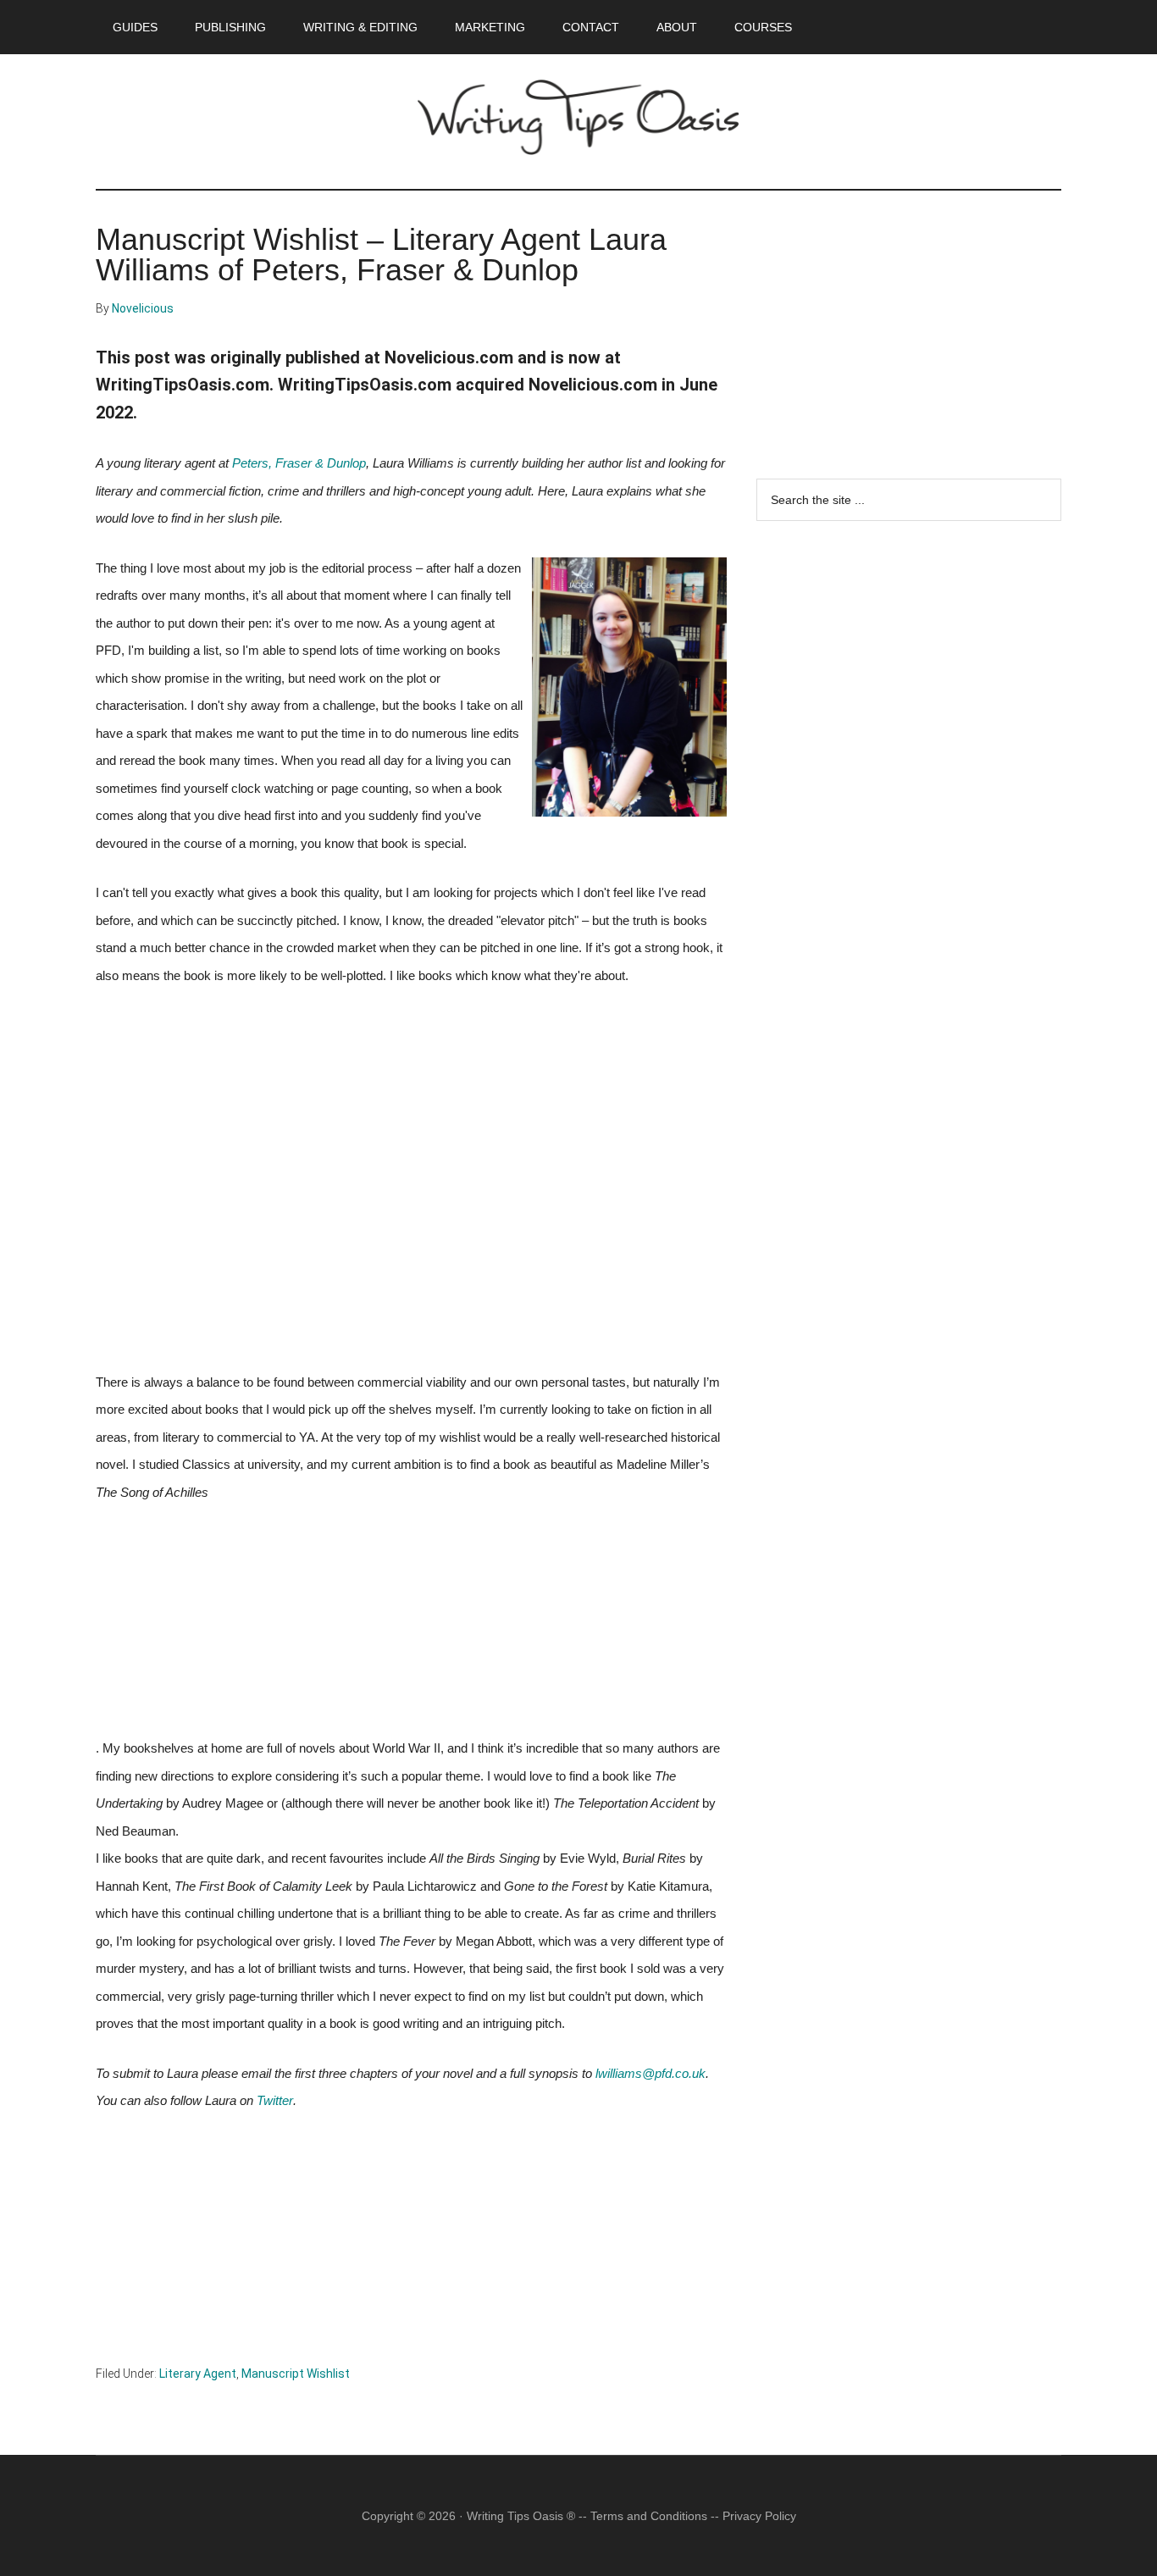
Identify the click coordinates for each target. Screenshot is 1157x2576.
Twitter (275, 2101)
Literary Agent (198, 2374)
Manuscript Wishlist (296, 2374)
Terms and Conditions (649, 2516)
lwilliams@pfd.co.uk (650, 2074)
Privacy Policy (759, 2516)
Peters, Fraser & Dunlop (299, 463)
